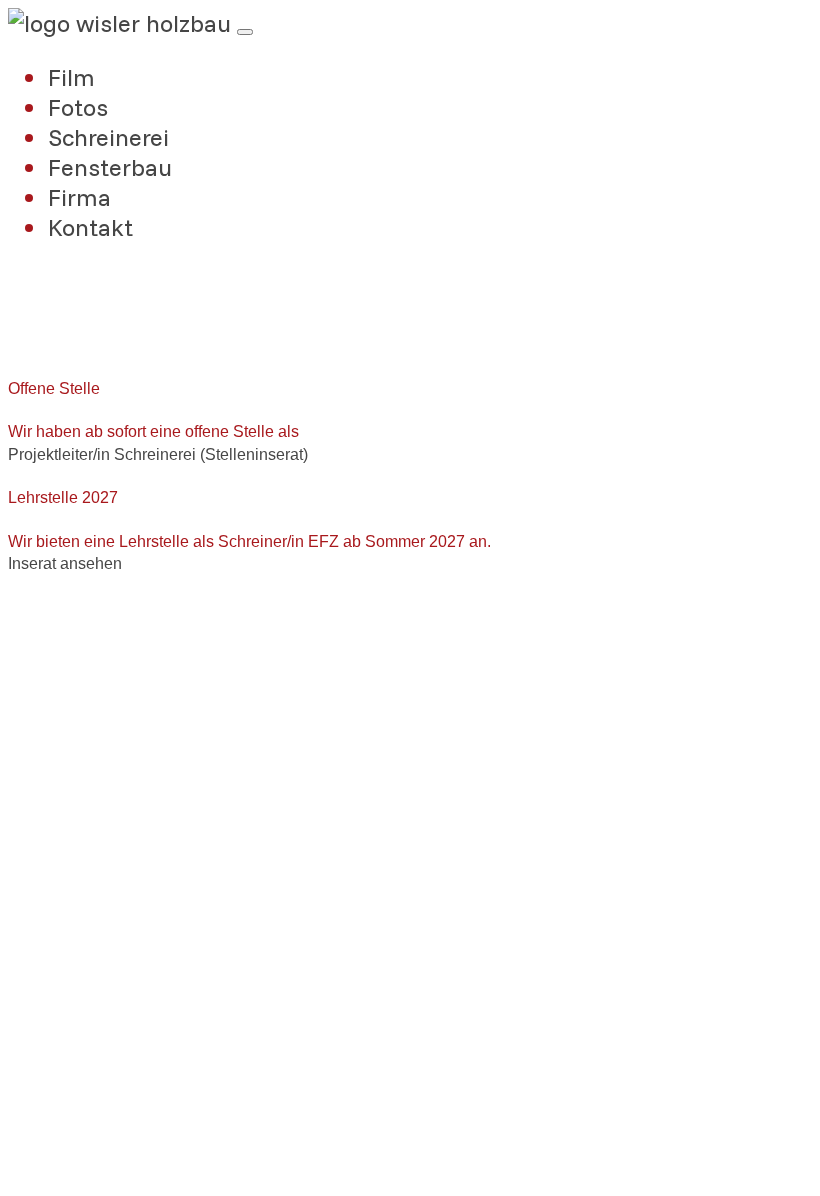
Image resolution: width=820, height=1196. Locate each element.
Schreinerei (108, 137)
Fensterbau (110, 167)
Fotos (78, 107)
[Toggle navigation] (245, 32)
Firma (79, 197)
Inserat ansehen (65, 563)
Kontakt (90, 227)
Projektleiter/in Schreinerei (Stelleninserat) (158, 454)
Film (71, 77)
